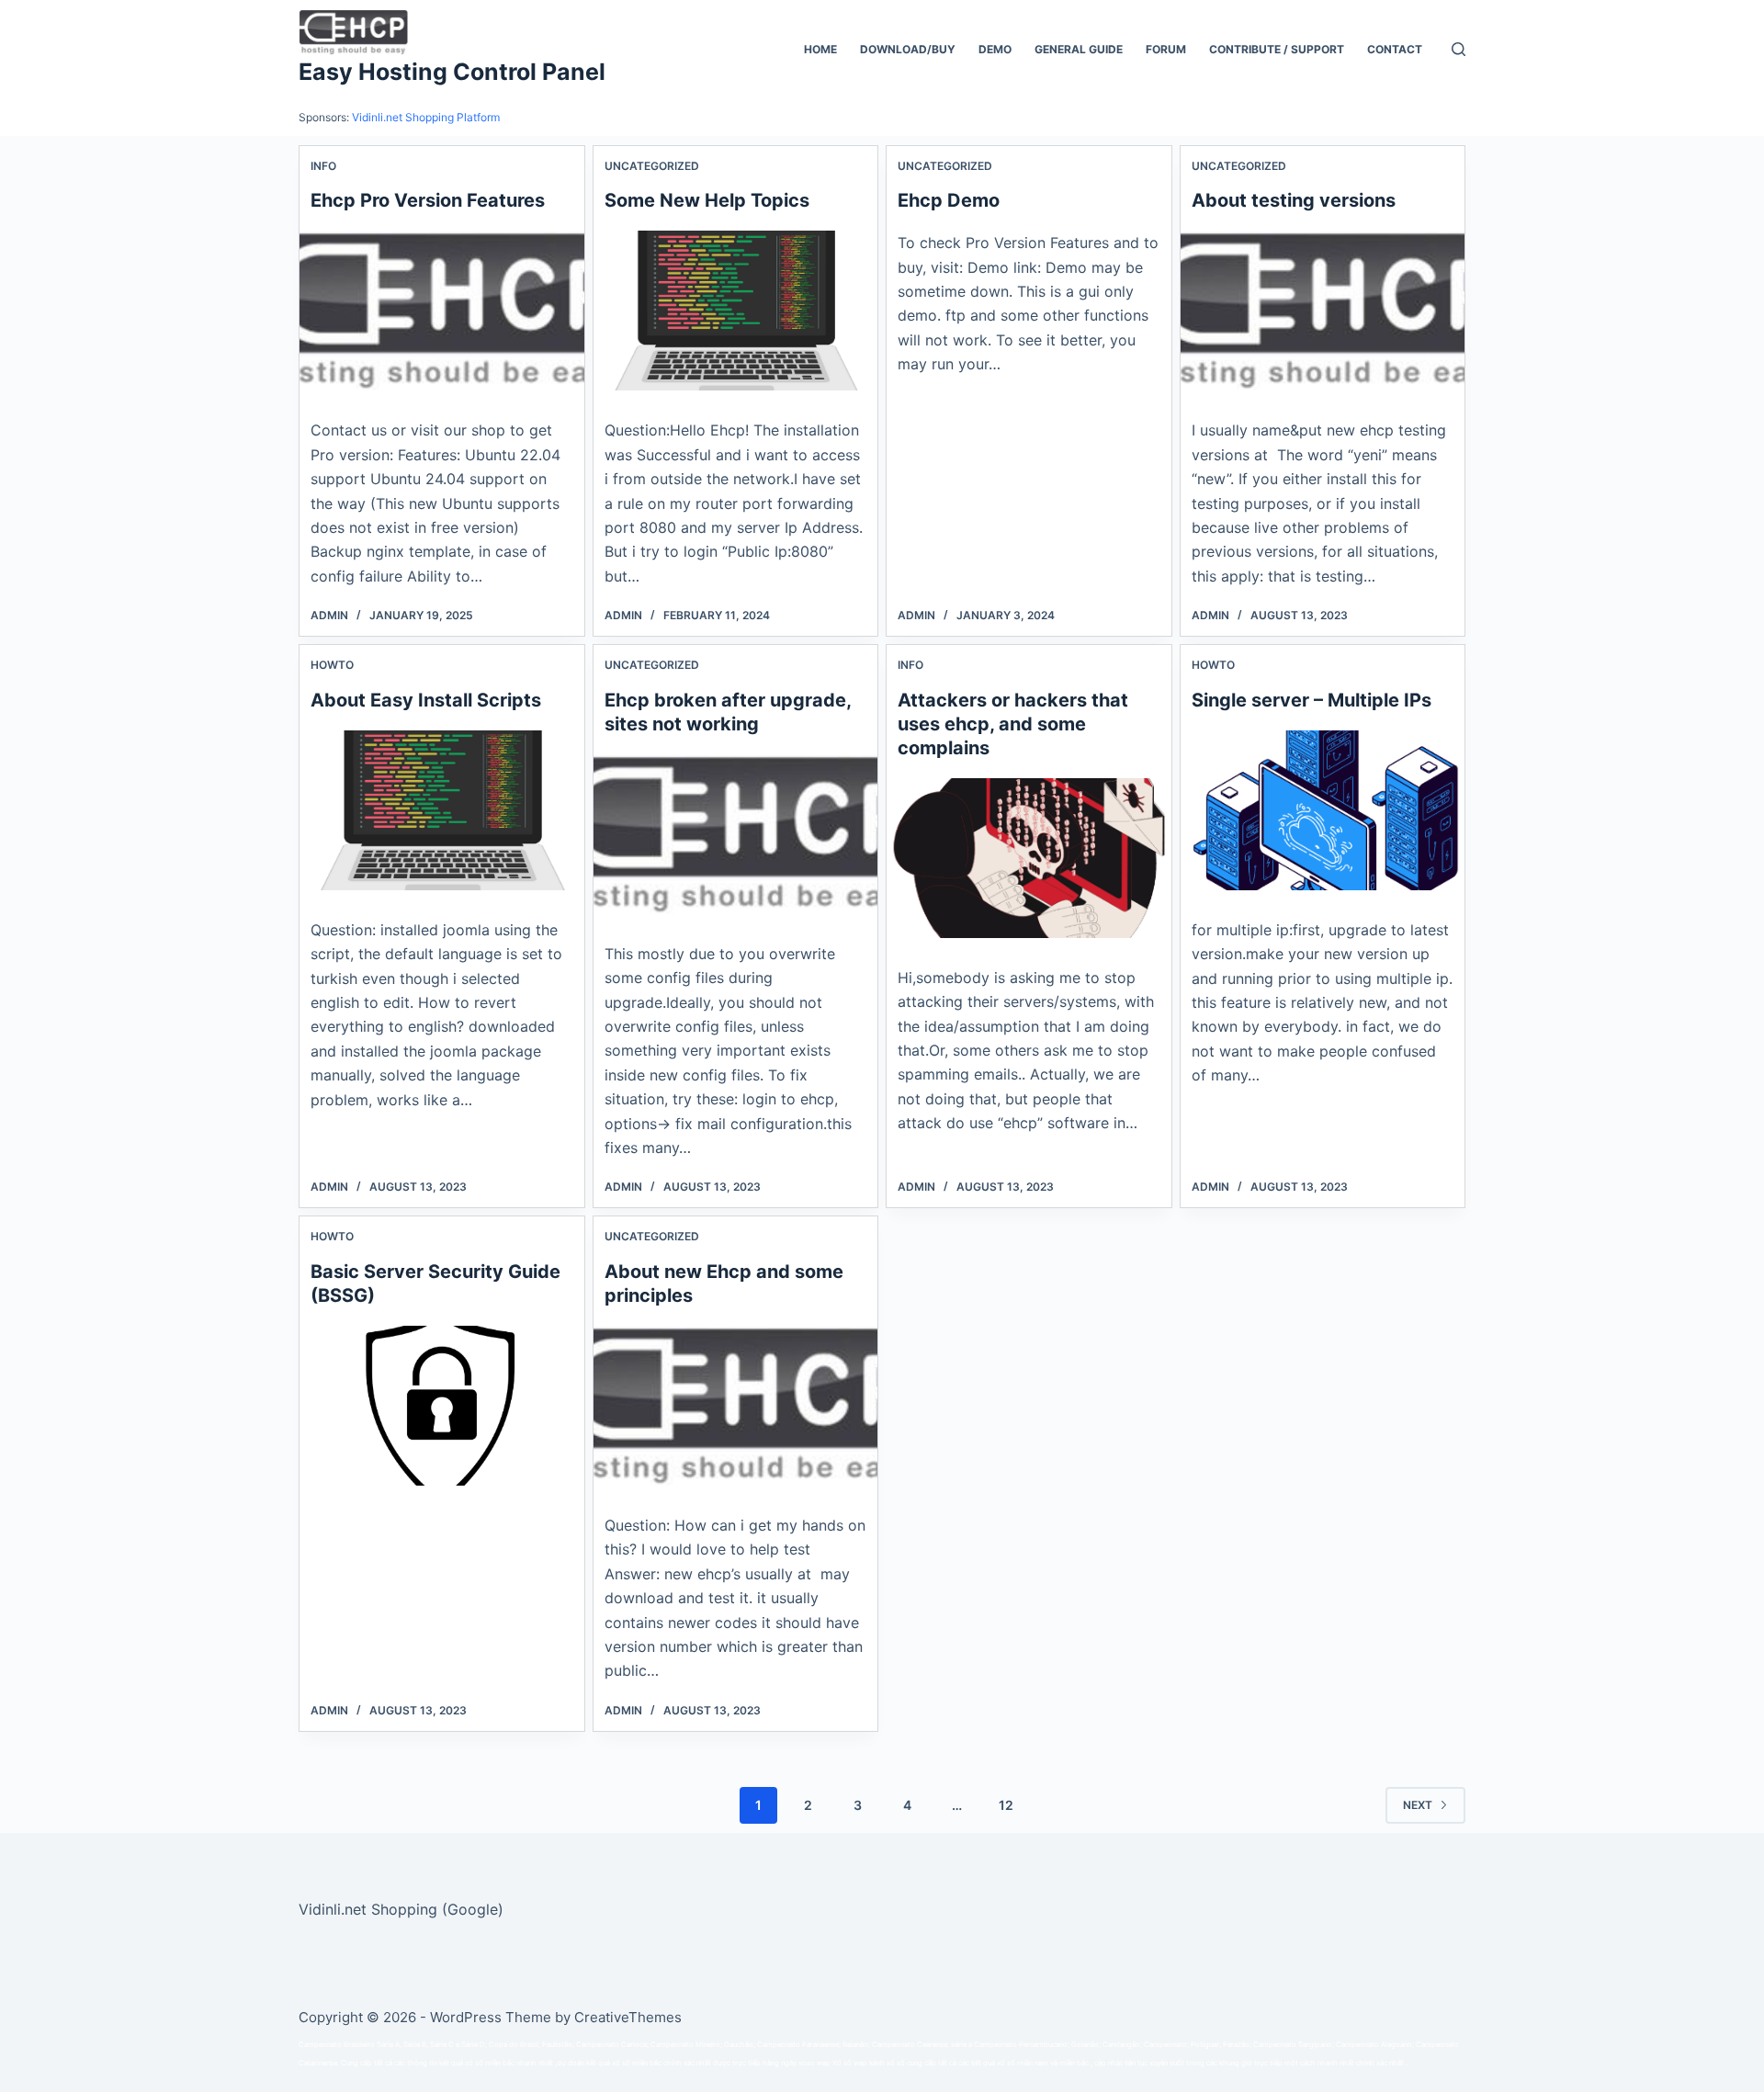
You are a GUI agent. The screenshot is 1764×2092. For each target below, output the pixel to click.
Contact (1395, 49)
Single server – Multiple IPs (1312, 700)
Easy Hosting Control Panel (452, 72)
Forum (1166, 49)
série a (961, 2045)
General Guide (1079, 49)
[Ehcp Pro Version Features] (442, 311)
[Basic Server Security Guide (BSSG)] (442, 1406)
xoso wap (814, 2063)
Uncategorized (652, 166)
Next (1418, 1805)
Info (323, 166)
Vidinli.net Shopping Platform (426, 117)
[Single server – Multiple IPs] (1323, 810)
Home (820, 49)
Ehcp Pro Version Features (428, 200)
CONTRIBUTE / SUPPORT (1277, 49)
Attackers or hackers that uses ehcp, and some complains (1013, 724)
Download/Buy (908, 49)
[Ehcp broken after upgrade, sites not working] (736, 834)
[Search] (1459, 49)
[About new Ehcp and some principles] (736, 1406)
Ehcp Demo (949, 200)
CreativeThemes (628, 2017)
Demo (995, 49)
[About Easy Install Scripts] (442, 810)
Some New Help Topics (707, 200)
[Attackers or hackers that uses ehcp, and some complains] (1029, 858)
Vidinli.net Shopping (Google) (401, 1909)
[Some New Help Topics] (736, 311)
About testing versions (1294, 200)
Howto (332, 665)
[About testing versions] (1323, 311)
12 (1006, 1805)
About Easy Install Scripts (426, 700)
